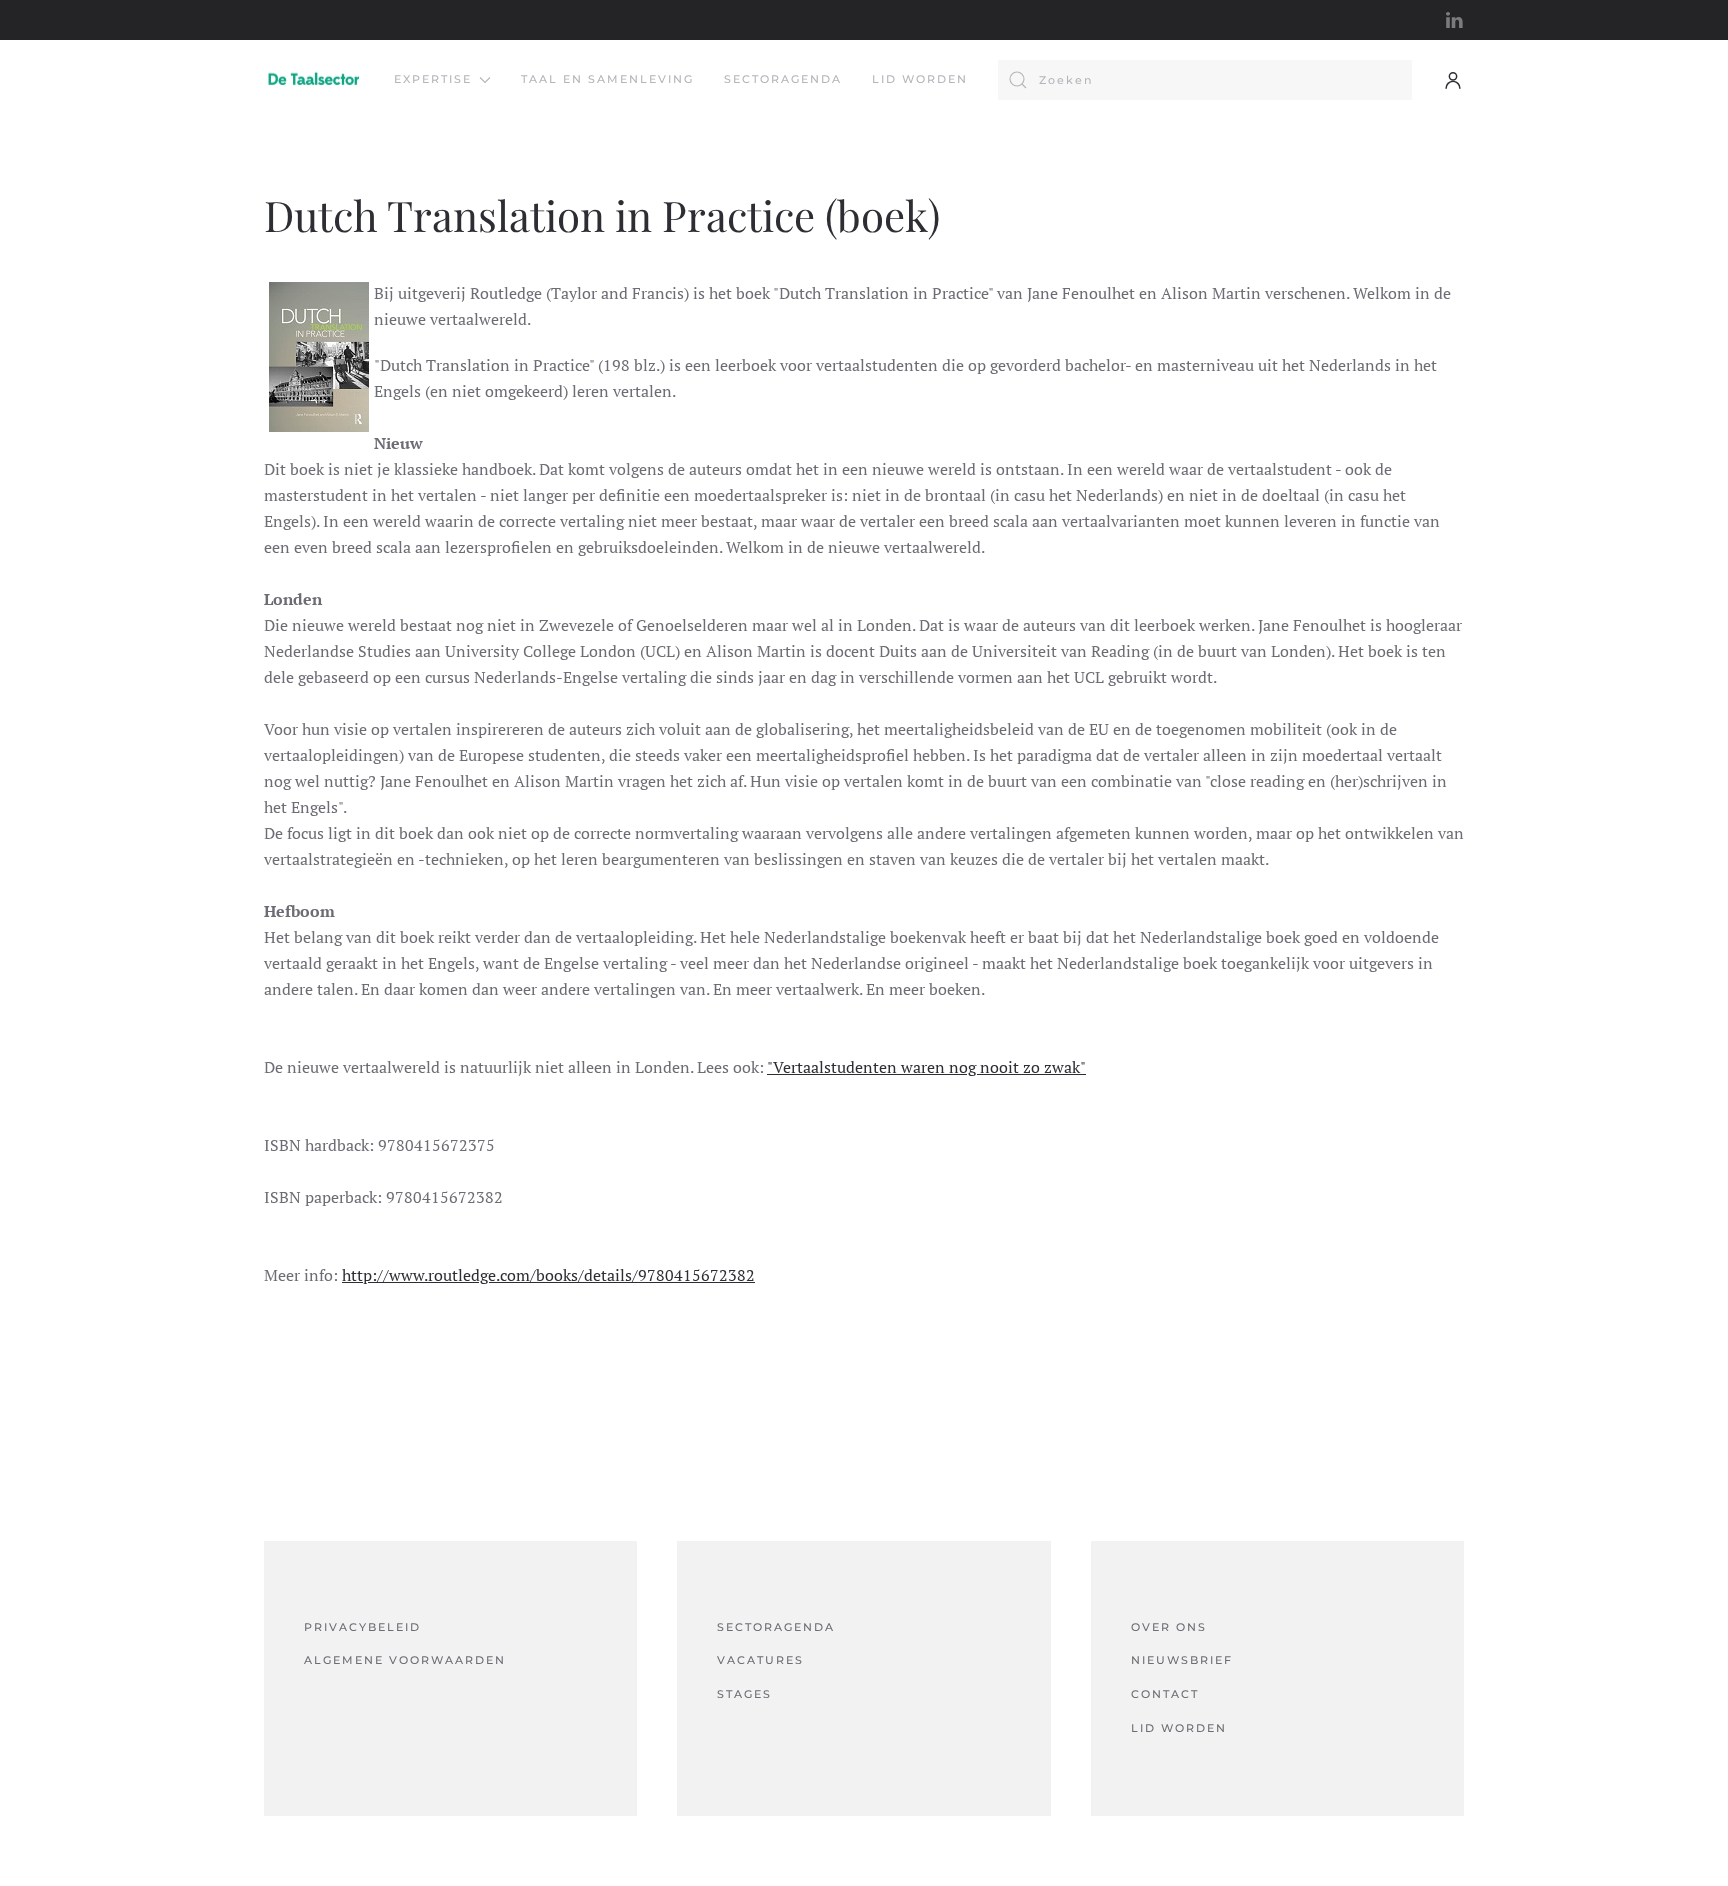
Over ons (1169, 1627)
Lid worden (920, 79)
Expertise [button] (433, 79)
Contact (1165, 1694)
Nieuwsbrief (1182, 1660)
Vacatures (760, 1660)
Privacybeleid (362, 1627)
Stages (744, 1694)
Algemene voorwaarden (405, 1660)
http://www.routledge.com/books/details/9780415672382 (548, 1275)
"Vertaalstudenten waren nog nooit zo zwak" (926, 1067)
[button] (1453, 80)
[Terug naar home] (314, 80)
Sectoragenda (783, 79)
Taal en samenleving (607, 79)
